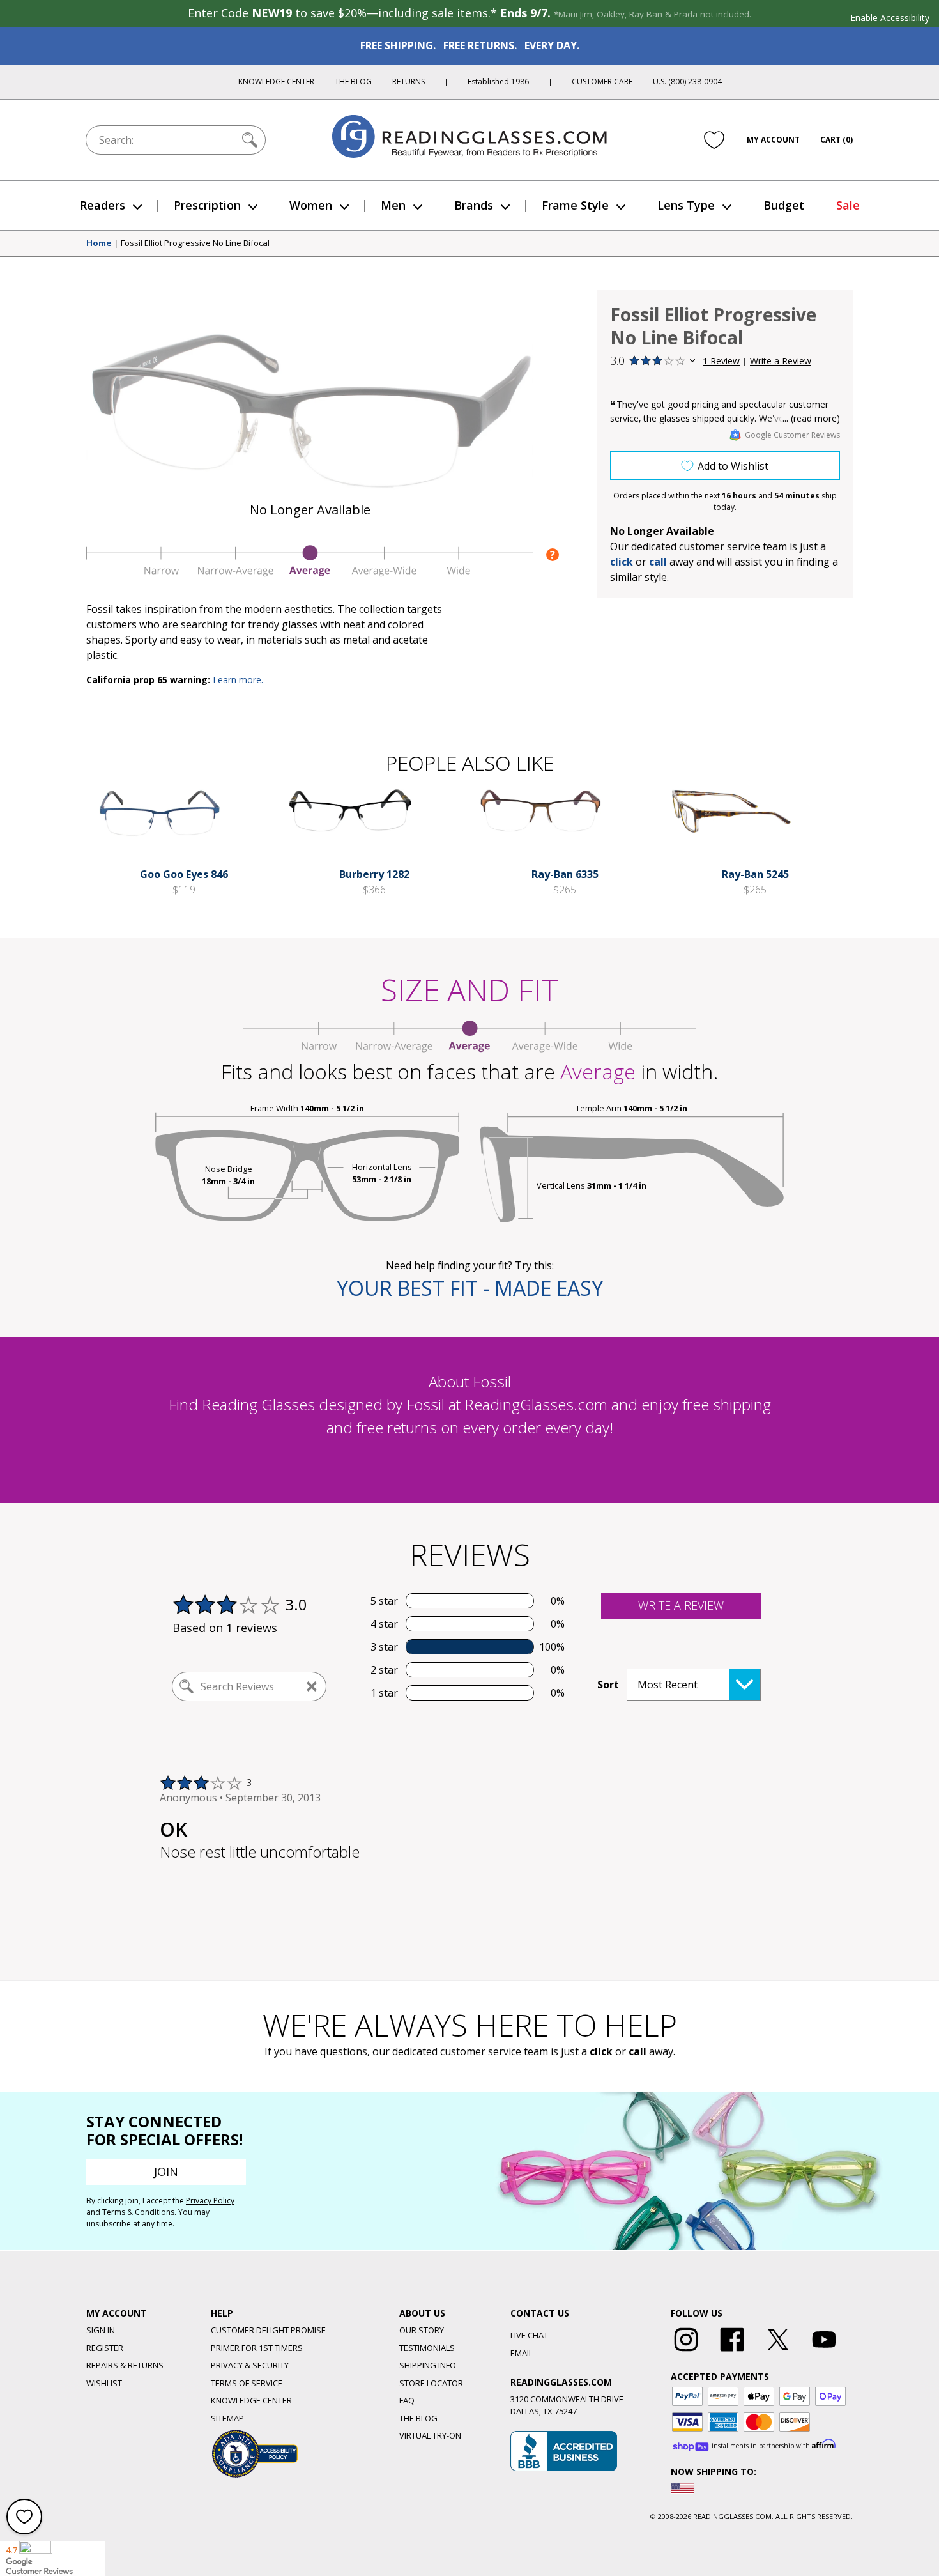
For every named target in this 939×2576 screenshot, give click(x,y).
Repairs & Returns (125, 2365)
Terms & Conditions (138, 2212)
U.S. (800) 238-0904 (687, 81)
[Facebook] (732, 2352)
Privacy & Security (250, 2365)
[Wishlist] (714, 140)
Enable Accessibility (890, 18)
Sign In (101, 2330)
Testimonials (427, 2348)
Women (311, 205)
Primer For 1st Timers (257, 2348)
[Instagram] (686, 2352)
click (601, 2051)
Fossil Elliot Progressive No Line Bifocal (195, 243)
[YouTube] (824, 2352)
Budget (784, 205)
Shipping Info (428, 2365)
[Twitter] (778, 2352)
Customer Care (602, 81)
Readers (103, 205)
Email (522, 2353)
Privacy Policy (210, 2201)
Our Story (422, 2330)
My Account (773, 140)
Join (166, 2171)
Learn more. (238, 680)
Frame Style (575, 205)
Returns (408, 81)
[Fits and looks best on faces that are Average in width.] (310, 573)
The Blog (353, 81)
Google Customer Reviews (792, 435)
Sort (608, 1685)
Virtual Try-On (430, 2435)
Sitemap (227, 2418)
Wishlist (104, 2383)
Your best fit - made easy (470, 1288)
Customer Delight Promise (268, 2330)
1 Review (721, 361)
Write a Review (781, 361)
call (658, 562)
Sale (848, 205)
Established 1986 (498, 81)
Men (393, 205)
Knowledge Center (276, 81)
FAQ (407, 2400)
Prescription (207, 205)
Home (99, 243)
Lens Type (686, 205)
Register (105, 2348)
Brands (474, 205)
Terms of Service (247, 2383)
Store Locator (431, 2383)
